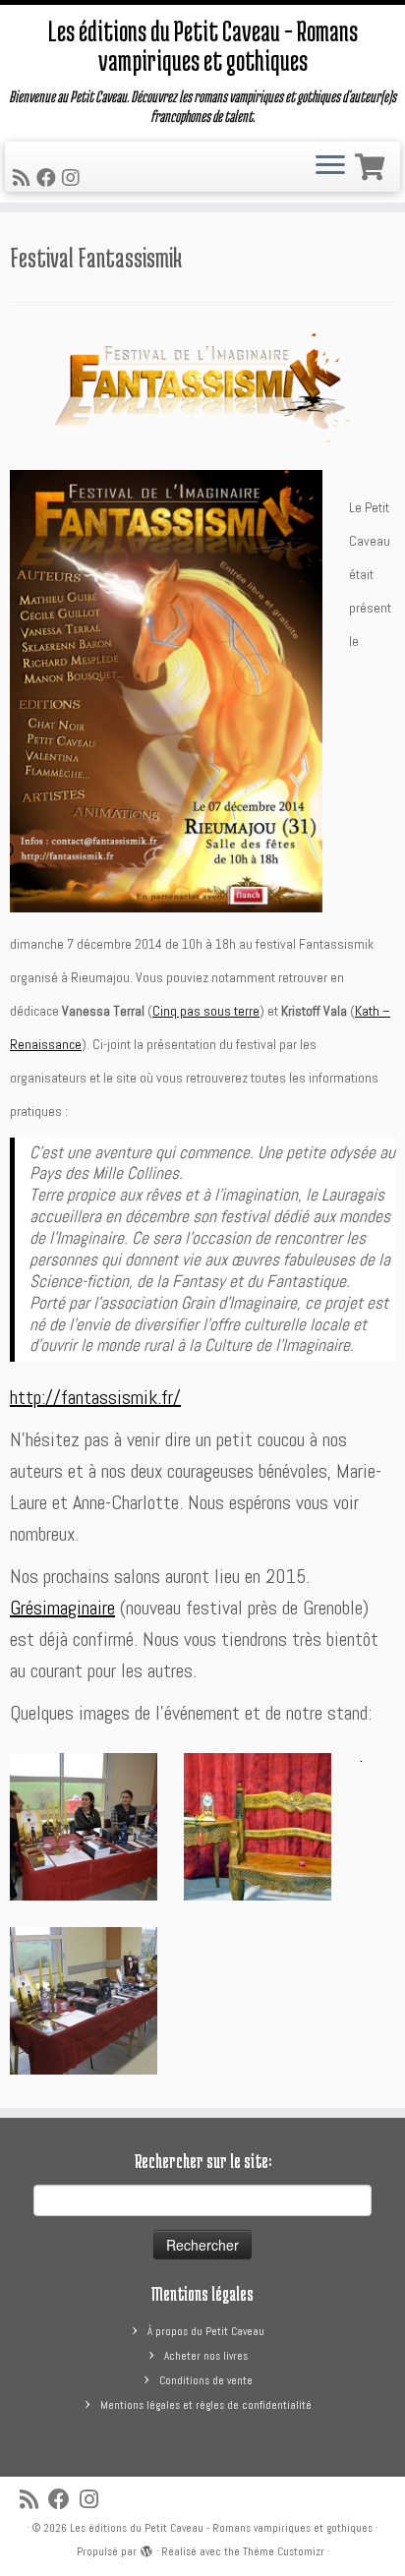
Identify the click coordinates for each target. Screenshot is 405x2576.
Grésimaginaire (62, 1608)
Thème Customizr (284, 2551)
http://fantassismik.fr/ (95, 1397)
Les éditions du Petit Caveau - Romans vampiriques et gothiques (221, 2528)
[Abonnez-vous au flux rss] (25, 178)
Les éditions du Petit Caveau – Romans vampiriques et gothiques (203, 46)
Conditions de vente (206, 2380)
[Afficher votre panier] (373, 163)
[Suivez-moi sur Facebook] (49, 178)
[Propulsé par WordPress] (146, 2548)
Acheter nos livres (206, 2356)
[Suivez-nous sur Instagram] (74, 178)
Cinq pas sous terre (206, 1011)
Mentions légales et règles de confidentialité (206, 2405)
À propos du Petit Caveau (206, 2331)
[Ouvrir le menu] (330, 167)
